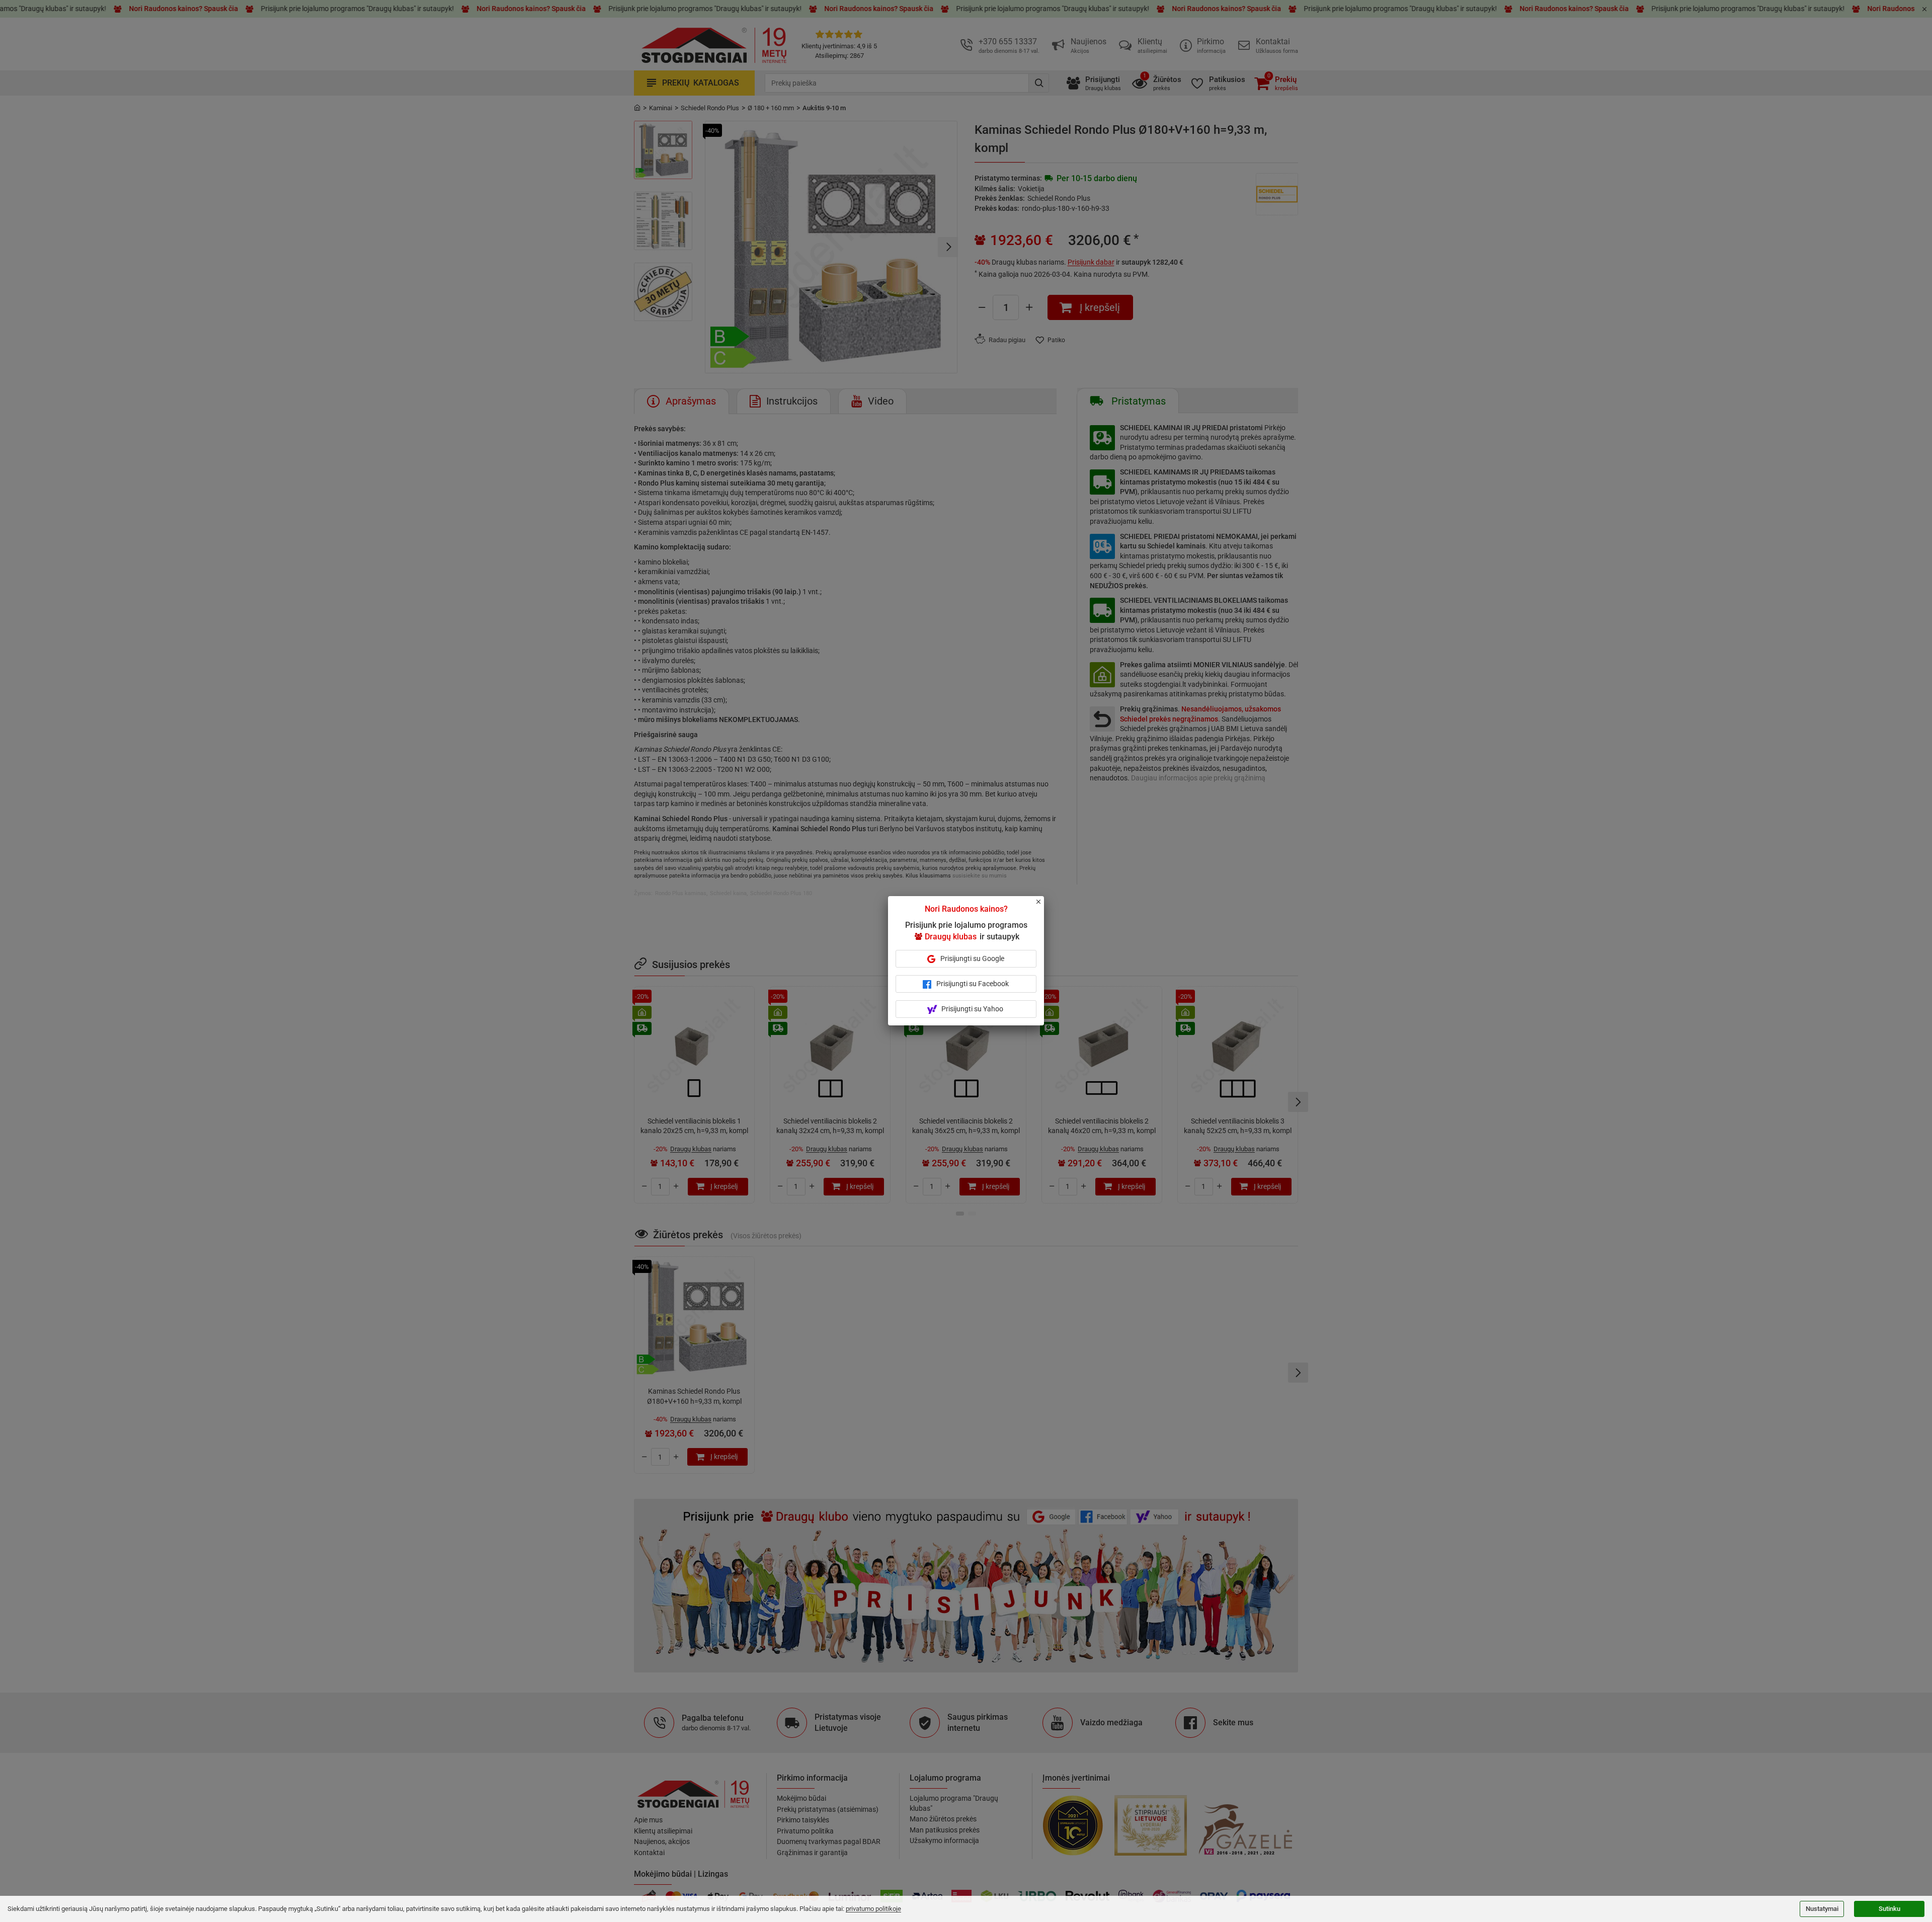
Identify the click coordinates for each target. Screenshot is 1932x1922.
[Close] (1044, 906)
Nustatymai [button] (1822, 1909)
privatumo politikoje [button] (873, 1909)
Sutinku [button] (1889, 1909)
